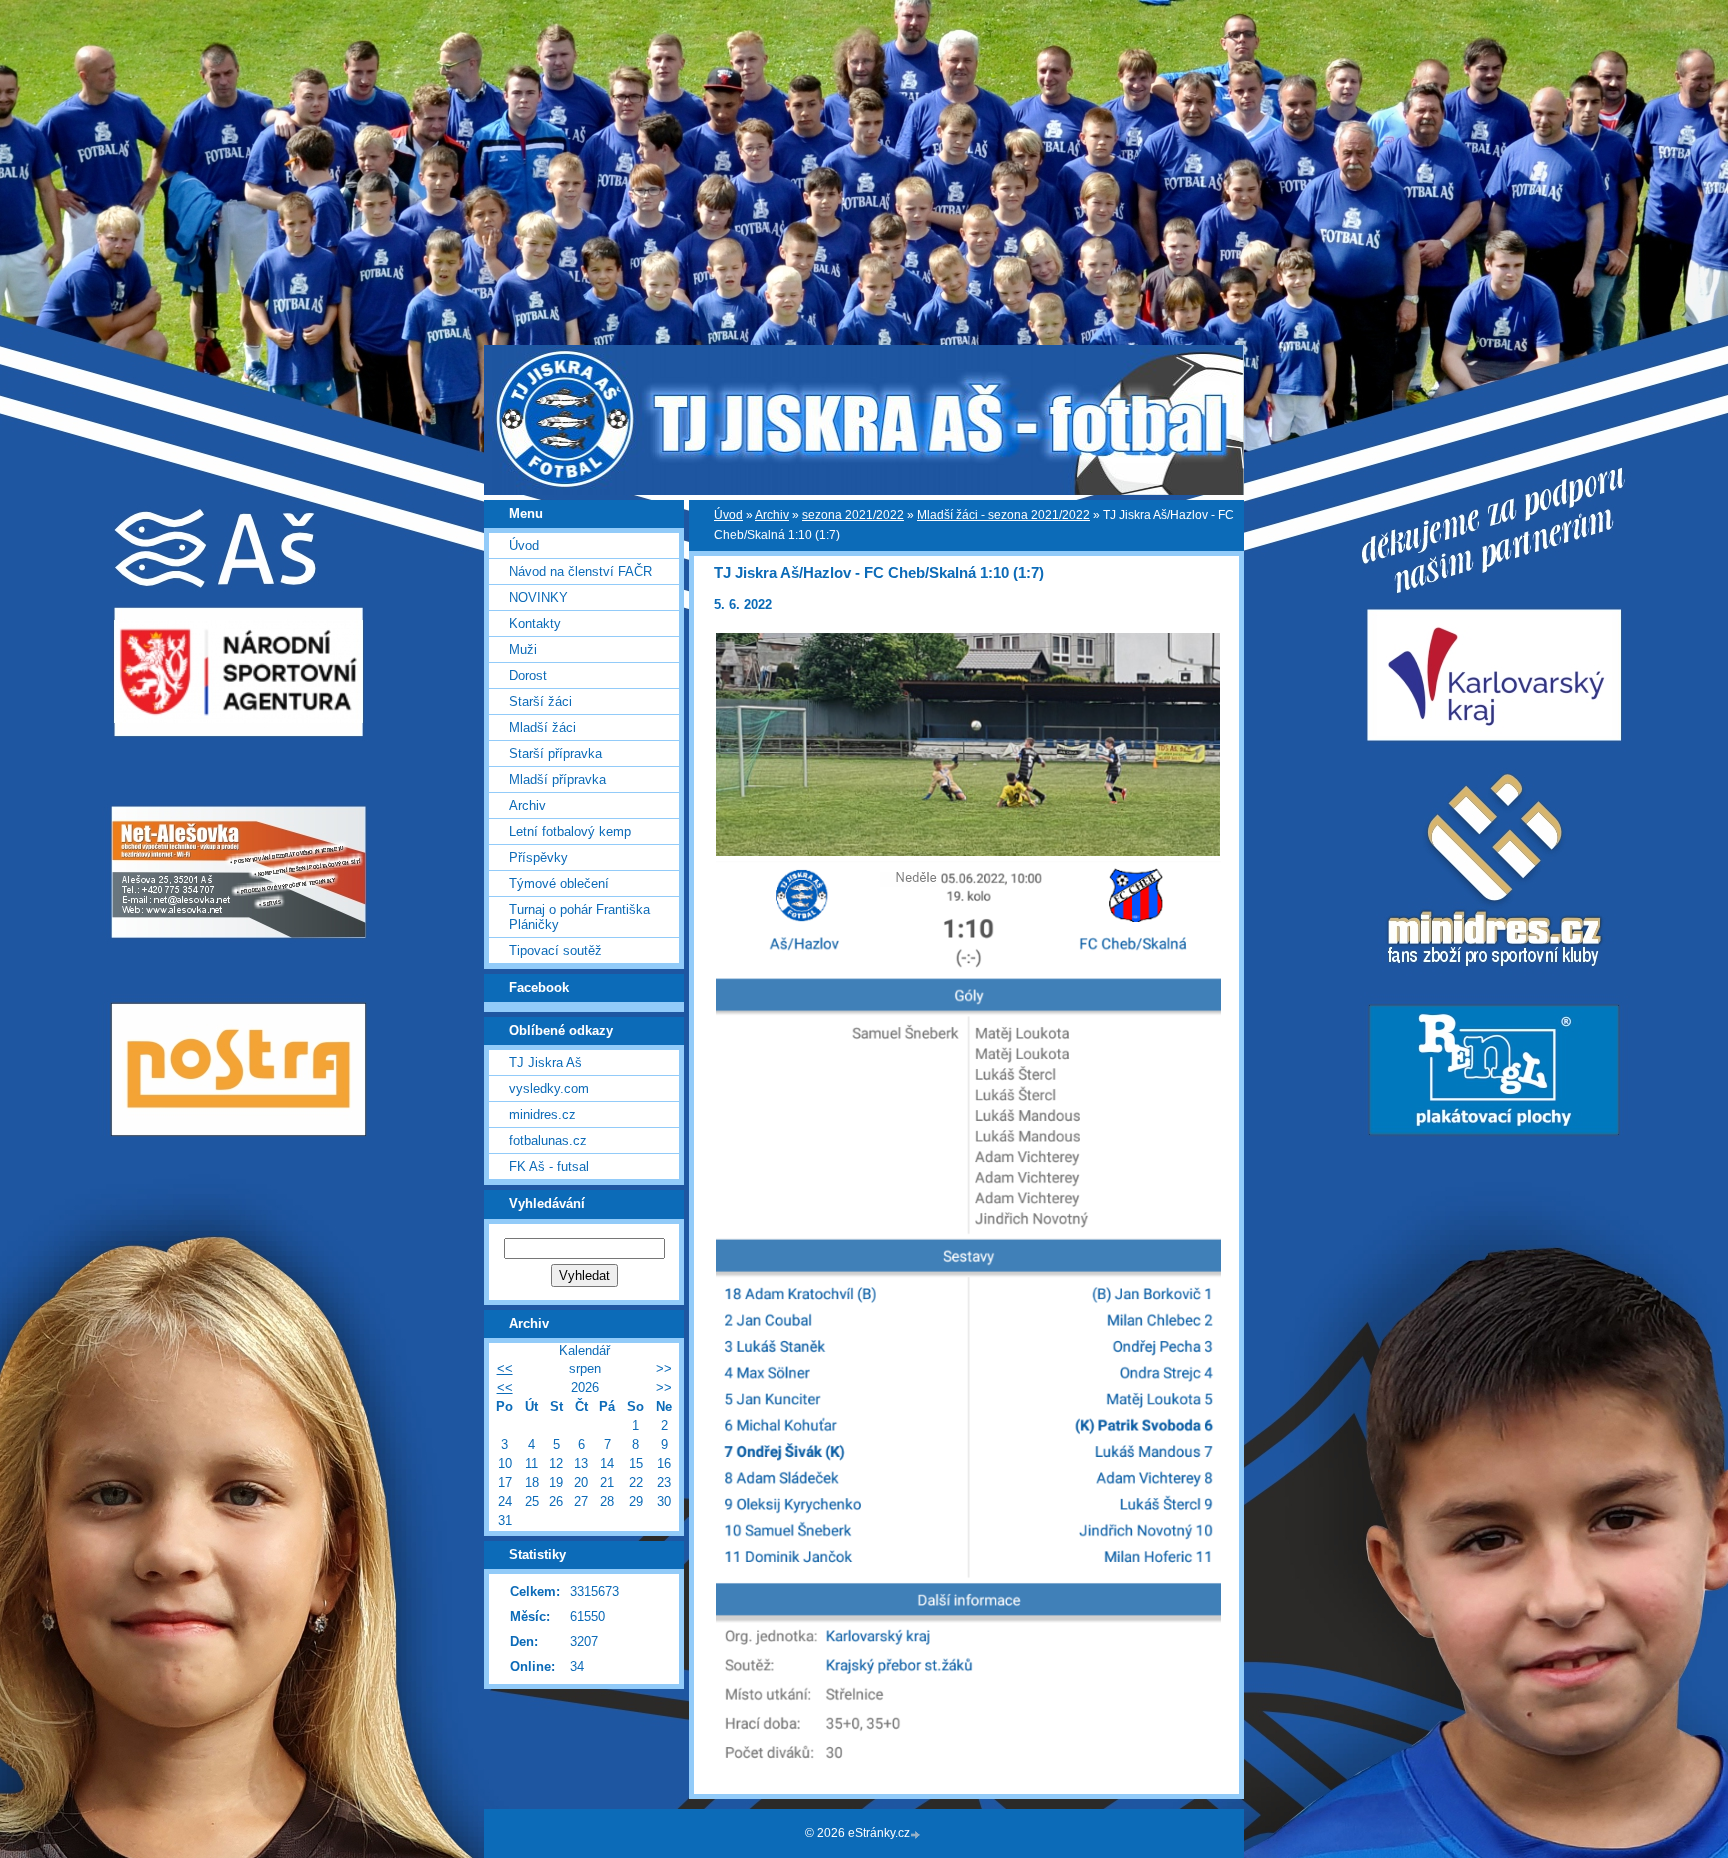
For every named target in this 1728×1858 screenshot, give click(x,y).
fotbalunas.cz (548, 1140)
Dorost (528, 675)
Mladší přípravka (557, 779)
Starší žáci (540, 701)
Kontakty (535, 623)
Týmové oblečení (559, 883)
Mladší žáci (542, 727)
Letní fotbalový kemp (570, 831)
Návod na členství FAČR (580, 571)
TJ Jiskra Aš (545, 1062)
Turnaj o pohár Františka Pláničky (579, 917)
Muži (523, 649)
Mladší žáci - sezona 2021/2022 (1003, 515)
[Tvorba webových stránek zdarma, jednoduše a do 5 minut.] (917, 1834)
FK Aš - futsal (549, 1166)
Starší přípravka (555, 753)
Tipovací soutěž (555, 950)
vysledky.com (549, 1088)
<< (505, 1368)
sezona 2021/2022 (853, 515)
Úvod (728, 515)
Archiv (772, 515)
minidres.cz (542, 1114)
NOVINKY (538, 597)
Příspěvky (538, 857)
